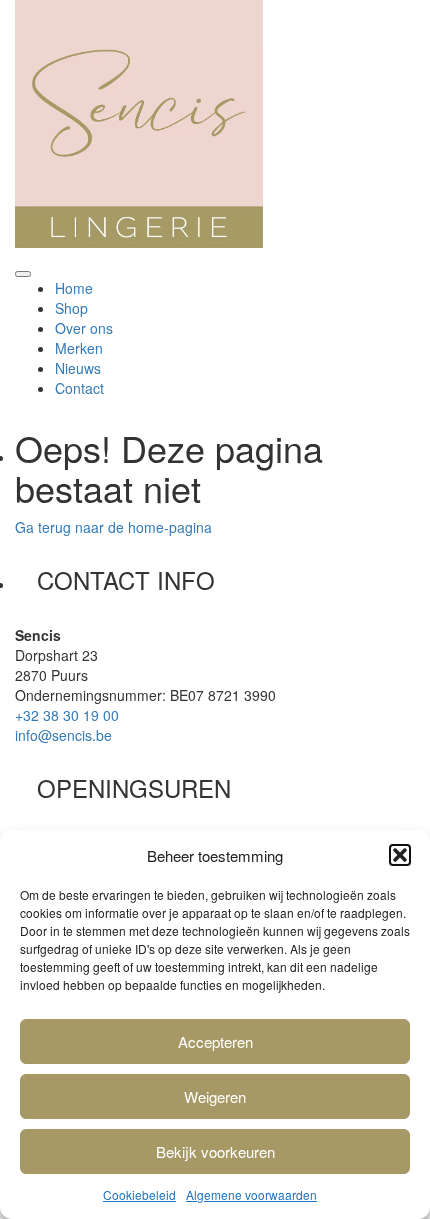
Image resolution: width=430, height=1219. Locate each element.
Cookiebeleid (139, 1194)
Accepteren (215, 1041)
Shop (71, 308)
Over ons (84, 328)
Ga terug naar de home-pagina (113, 527)
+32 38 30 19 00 (67, 715)
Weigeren (215, 1096)
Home (74, 288)
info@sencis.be (63, 735)
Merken (79, 348)
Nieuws (78, 368)
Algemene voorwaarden (251, 1194)
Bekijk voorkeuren (215, 1151)
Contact (79, 388)
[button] (400, 855)
